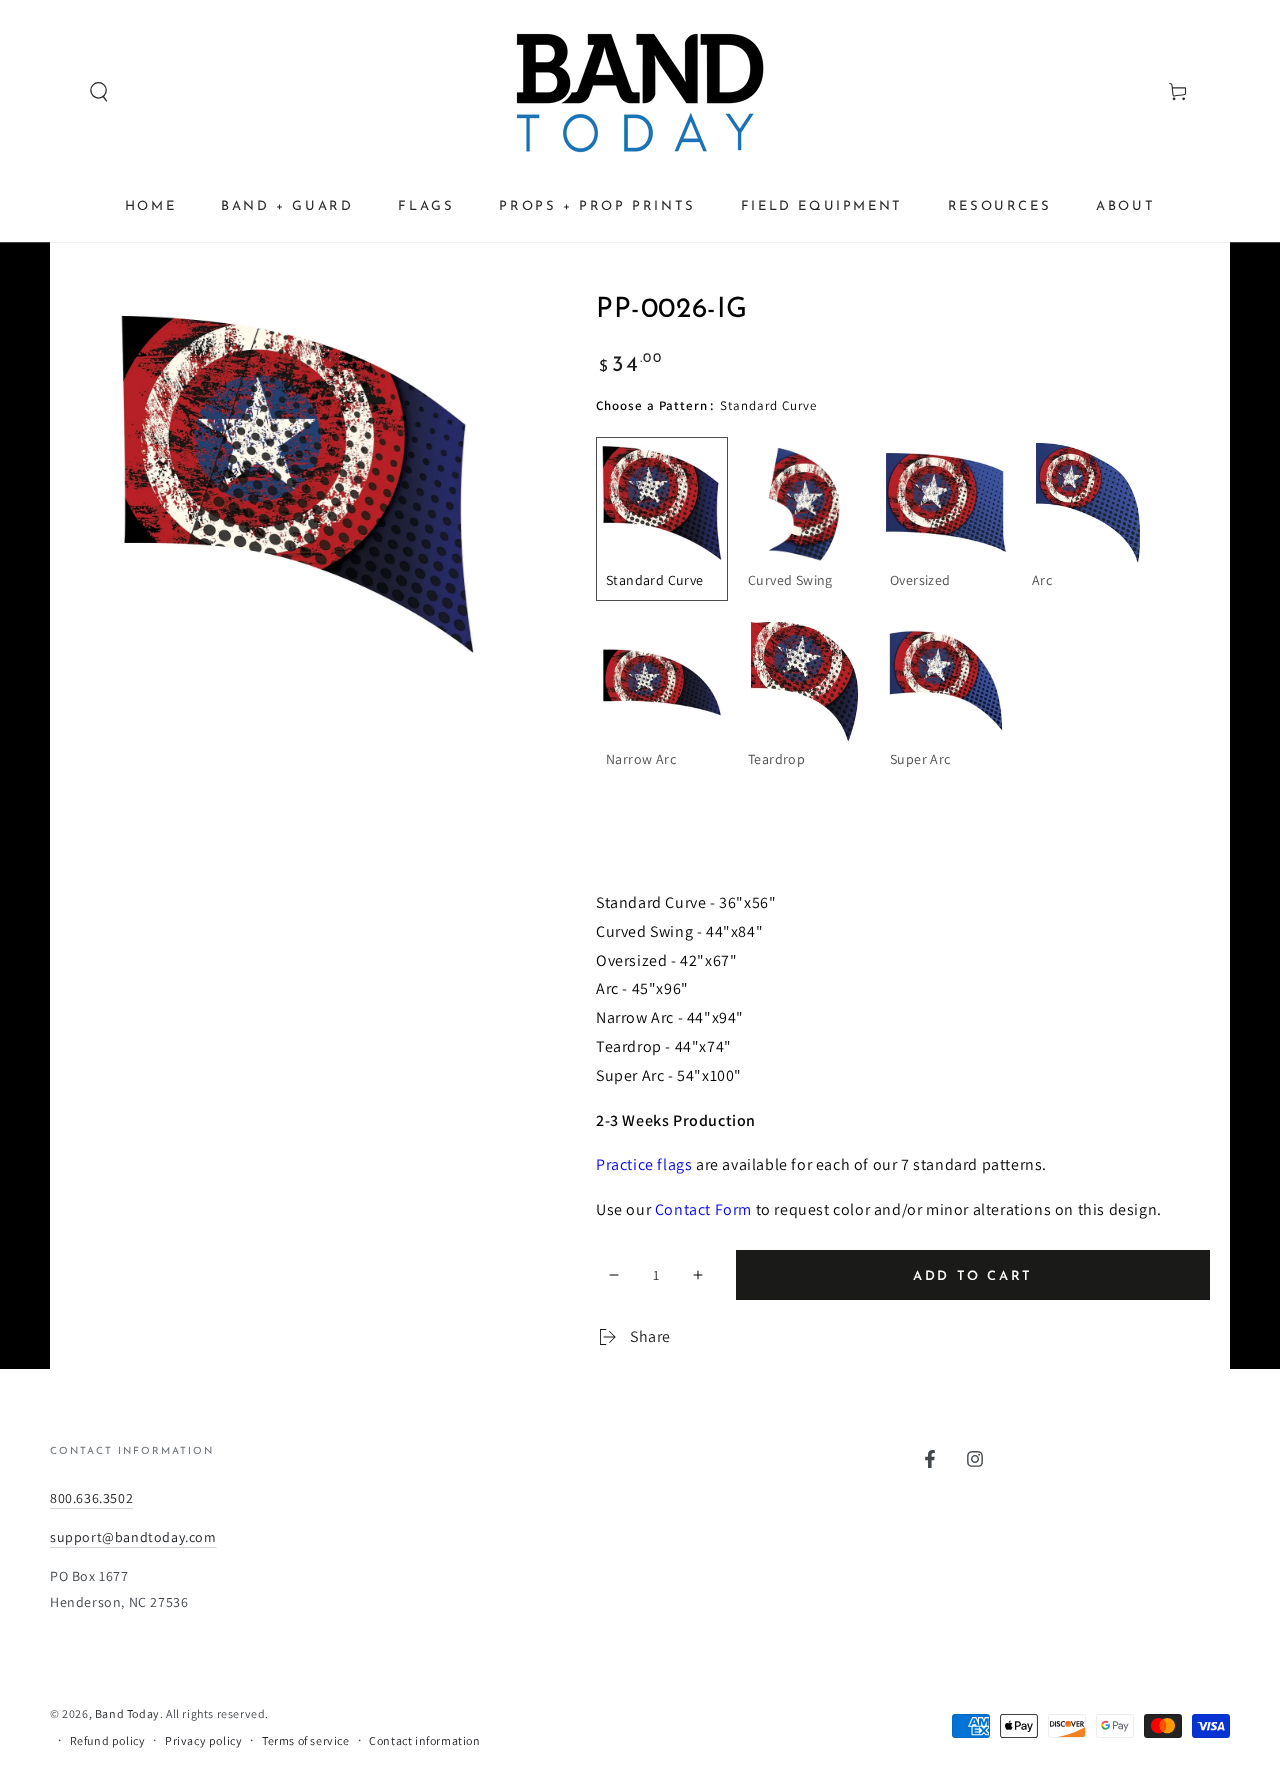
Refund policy (108, 1740)
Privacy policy (203, 1740)
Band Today (127, 1713)
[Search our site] (61, 92)
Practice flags (644, 1164)
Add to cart (973, 1276)
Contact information (424, 1740)
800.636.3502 (91, 1498)
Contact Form (703, 1209)
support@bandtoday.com (133, 1537)
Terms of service (306, 1740)
